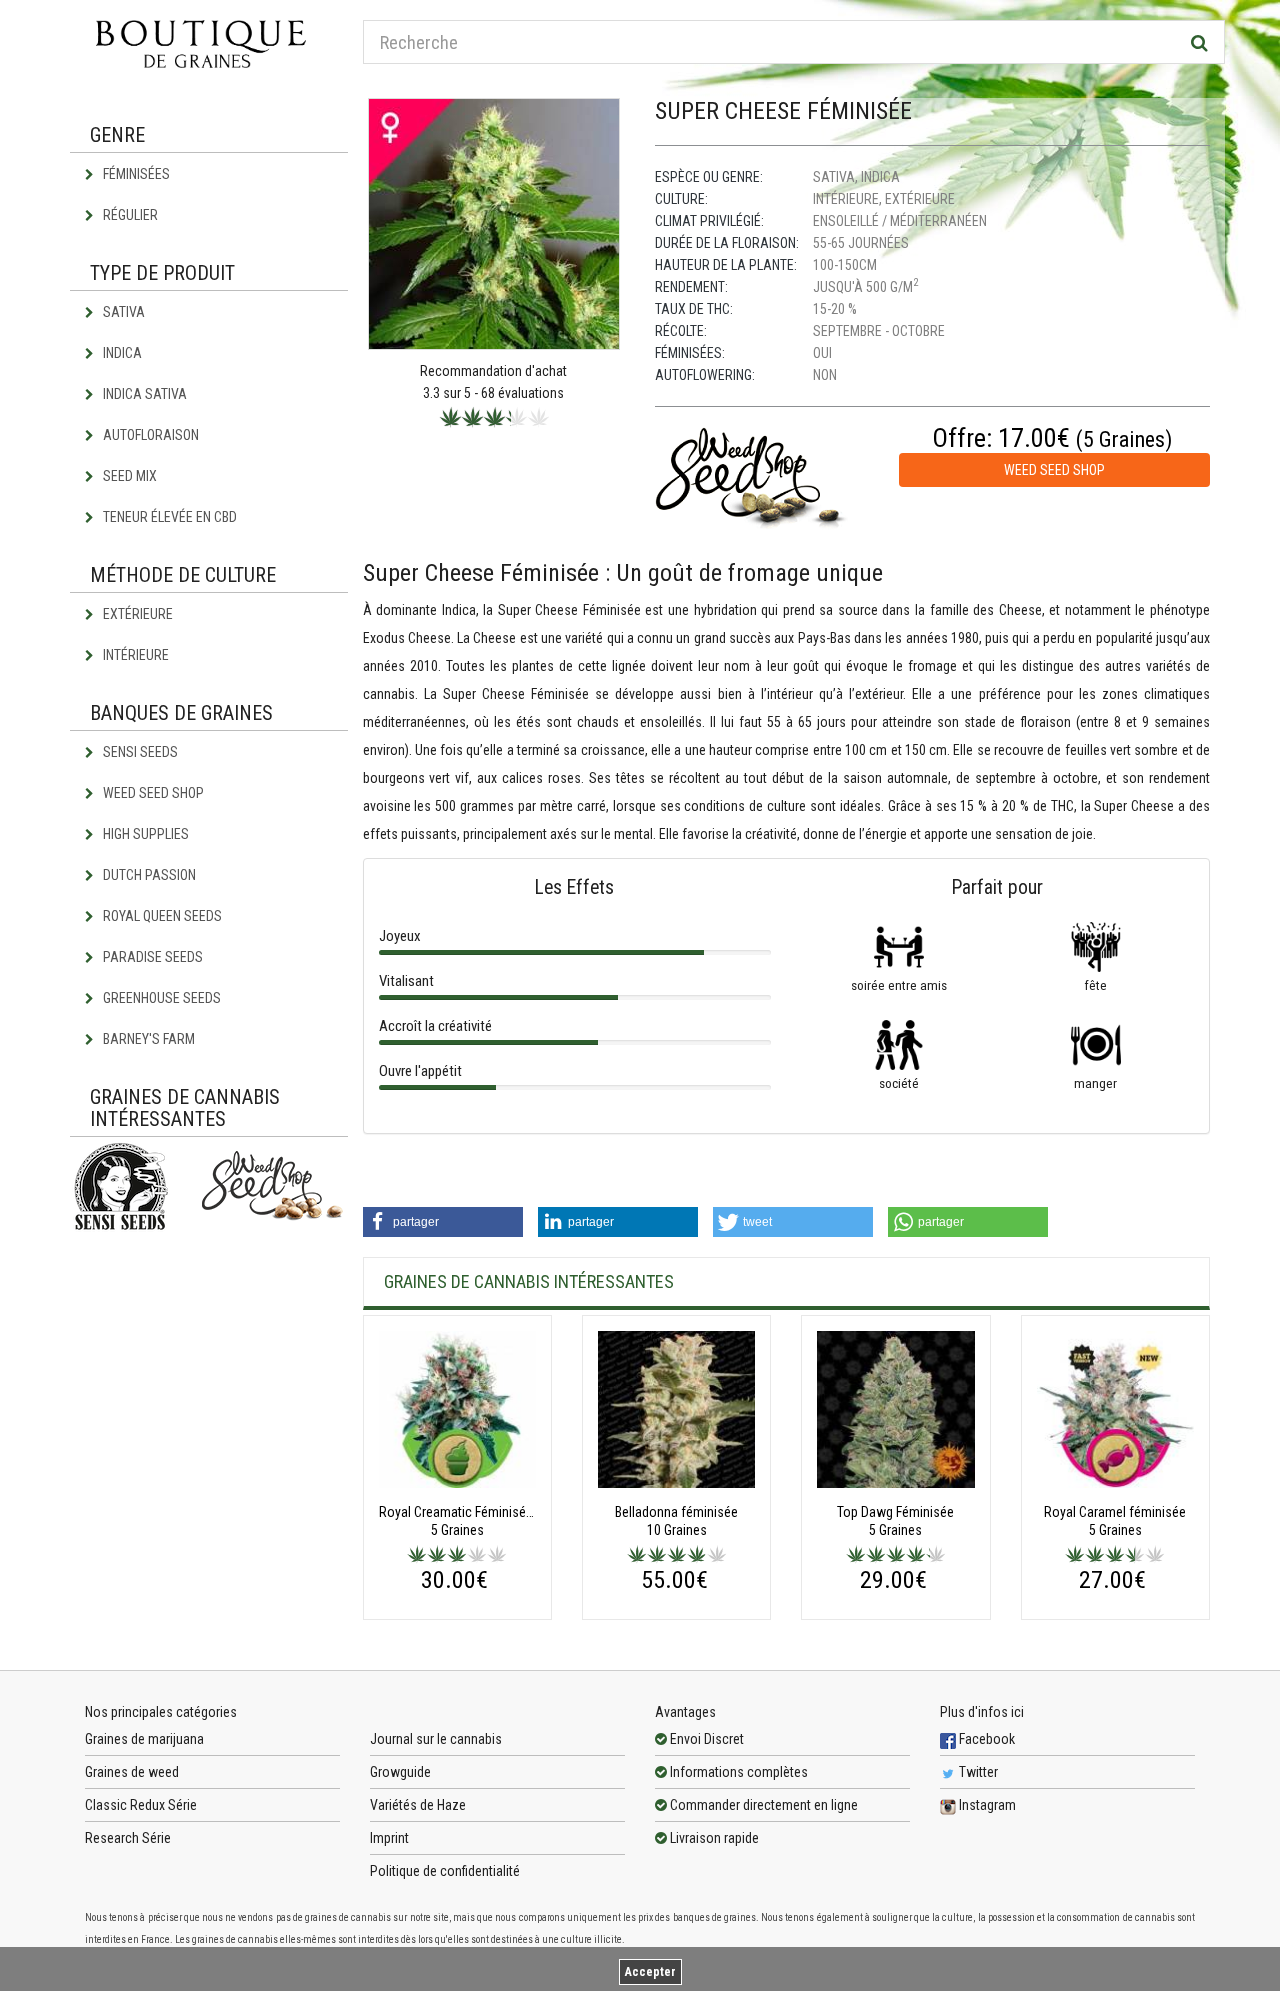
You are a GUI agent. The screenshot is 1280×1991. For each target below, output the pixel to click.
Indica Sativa (143, 394)
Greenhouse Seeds (160, 998)
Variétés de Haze (418, 1805)
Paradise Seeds (151, 957)
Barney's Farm (147, 1039)
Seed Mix (128, 476)
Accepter (650, 1972)
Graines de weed (132, 1772)
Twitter (977, 1772)
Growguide (400, 1772)
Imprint (389, 1838)
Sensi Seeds (139, 752)
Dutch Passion (148, 875)
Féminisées (135, 174)
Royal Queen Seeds (161, 916)
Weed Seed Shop (152, 793)
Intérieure (134, 655)
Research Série (128, 1838)
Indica (121, 353)
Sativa (122, 312)
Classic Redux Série (141, 1805)
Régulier (129, 215)
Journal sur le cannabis (436, 1739)
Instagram (986, 1805)
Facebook (985, 1739)
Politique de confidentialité (445, 1871)
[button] (443, 1222)
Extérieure (136, 614)
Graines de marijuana (144, 1739)
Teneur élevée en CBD (168, 517)
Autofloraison (149, 435)
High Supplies (144, 834)
